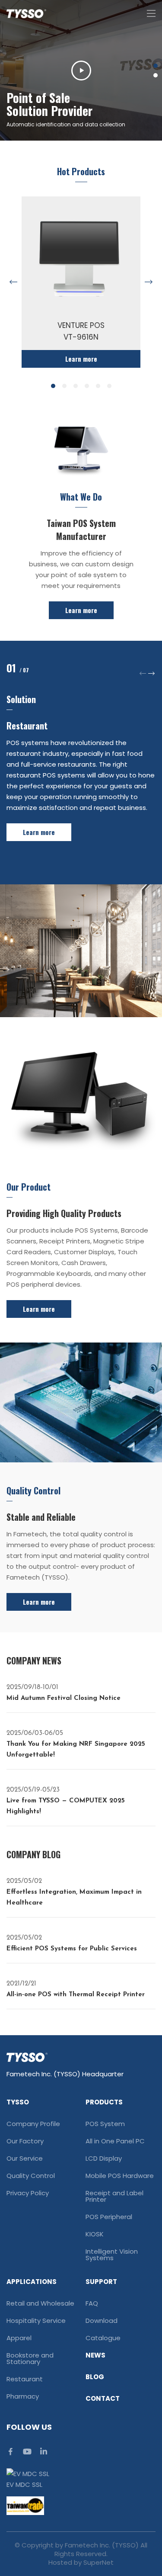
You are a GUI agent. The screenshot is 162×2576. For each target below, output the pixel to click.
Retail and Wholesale (40, 2303)
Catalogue (103, 2338)
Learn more (81, 610)
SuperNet (98, 2562)
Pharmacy (23, 2396)
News (95, 2355)
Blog (95, 2377)
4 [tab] (87, 386)
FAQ (92, 2303)
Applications (32, 2282)
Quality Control (31, 2176)
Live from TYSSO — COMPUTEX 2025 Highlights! (66, 1801)
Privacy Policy (28, 2193)
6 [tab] (109, 386)
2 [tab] (156, 75)
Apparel (19, 2338)
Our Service (25, 2158)
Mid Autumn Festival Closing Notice (64, 1693)
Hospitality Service (36, 2321)
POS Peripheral (109, 2217)
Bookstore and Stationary (30, 2358)
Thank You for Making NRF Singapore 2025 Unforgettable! (76, 1744)
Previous (13, 282)
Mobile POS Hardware (120, 2176)
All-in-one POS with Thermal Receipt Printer (76, 1989)
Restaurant (25, 2379)
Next (149, 282)
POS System (105, 2124)
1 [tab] (156, 66)
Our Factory (25, 2141)
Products (104, 2102)
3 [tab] (76, 386)
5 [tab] (98, 386)
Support (101, 2282)
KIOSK (95, 2234)
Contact (103, 2398)
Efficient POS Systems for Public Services (72, 1943)
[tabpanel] (81, 70)
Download (102, 2321)
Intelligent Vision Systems (112, 2255)
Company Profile (33, 2124)
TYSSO (18, 2102)
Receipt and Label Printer (114, 2196)
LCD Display (104, 2158)
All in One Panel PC (115, 2141)
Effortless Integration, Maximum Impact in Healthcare (74, 1892)
